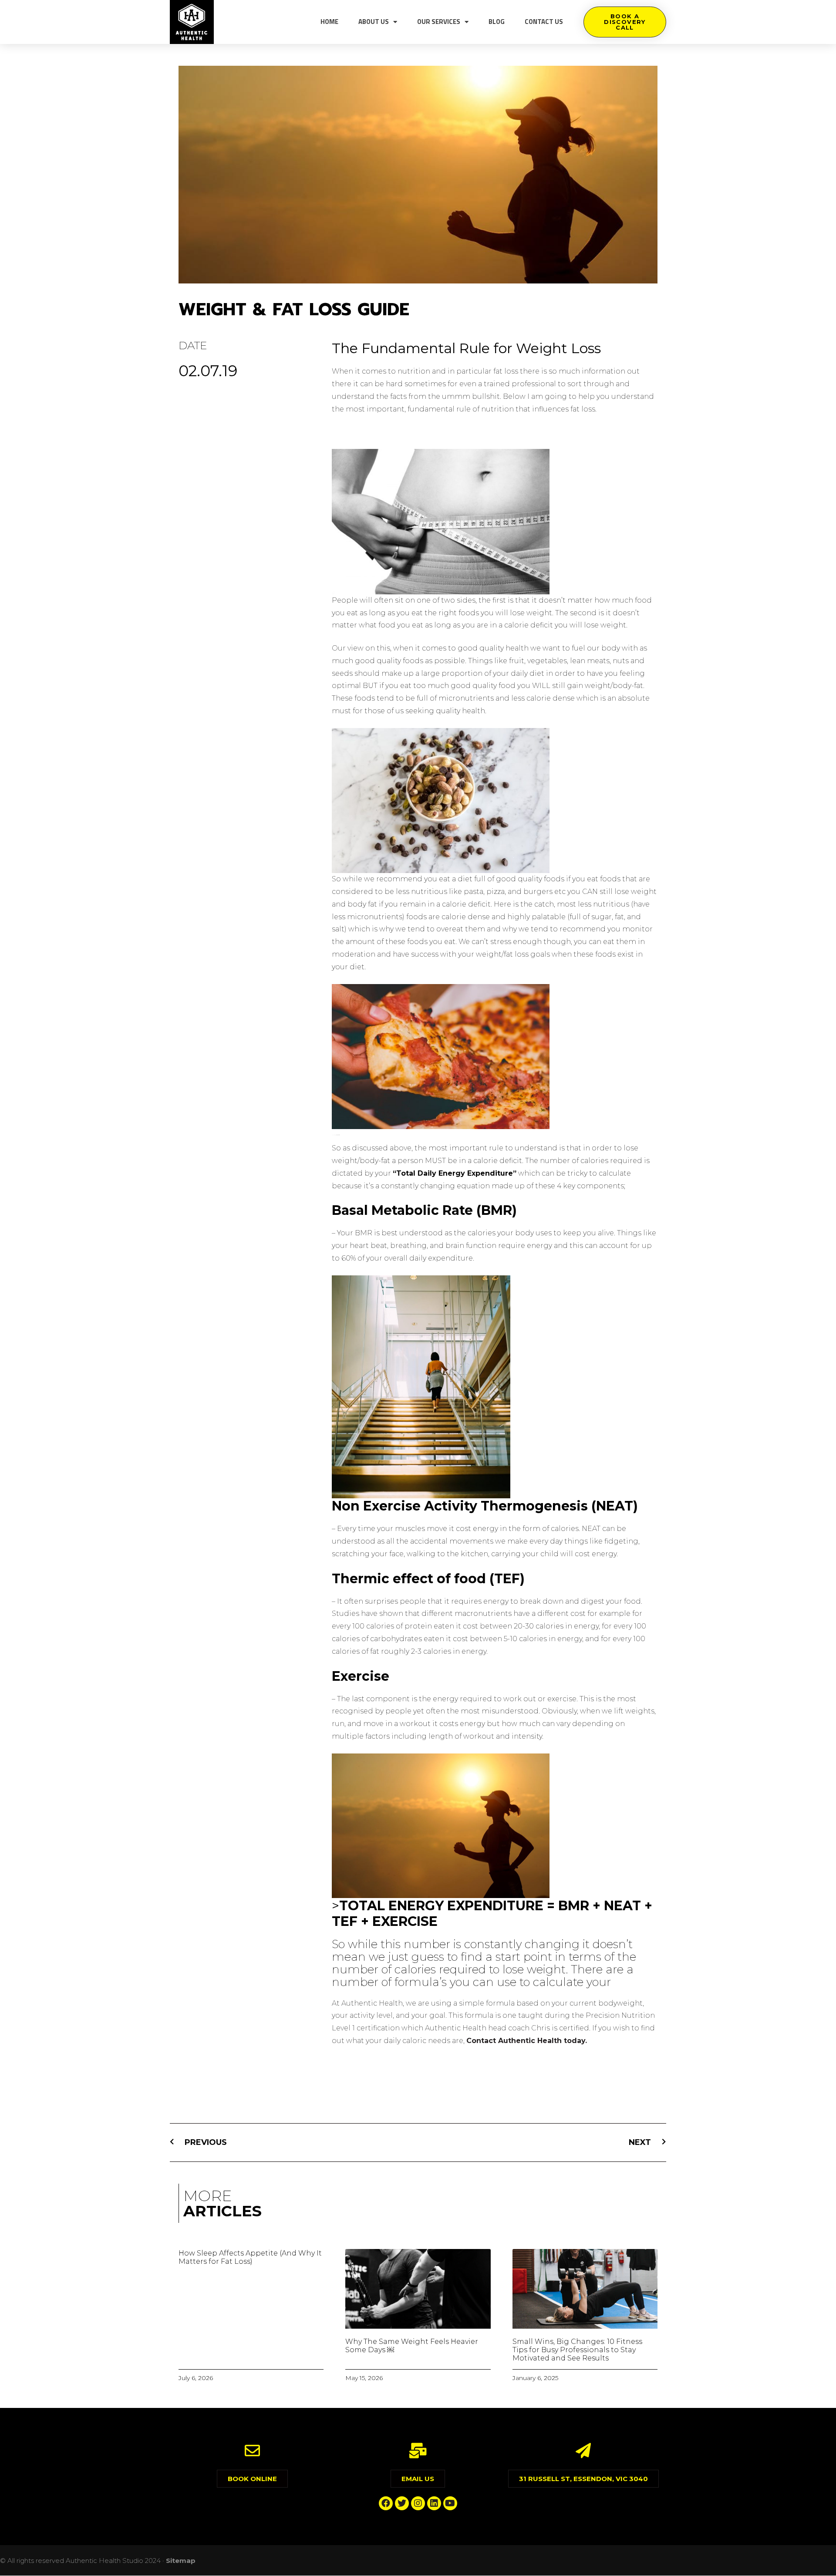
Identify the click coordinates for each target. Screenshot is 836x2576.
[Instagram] (418, 2503)
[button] (625, 22)
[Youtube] (450, 2503)
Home (329, 22)
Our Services (439, 22)
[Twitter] (402, 2503)
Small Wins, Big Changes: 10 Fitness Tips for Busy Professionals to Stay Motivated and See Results (577, 2350)
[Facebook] (386, 2503)
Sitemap (181, 2561)
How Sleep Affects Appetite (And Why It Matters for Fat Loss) (250, 2257)
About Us (374, 22)
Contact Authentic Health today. (527, 2041)
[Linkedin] (434, 2503)
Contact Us (544, 22)
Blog (497, 22)
